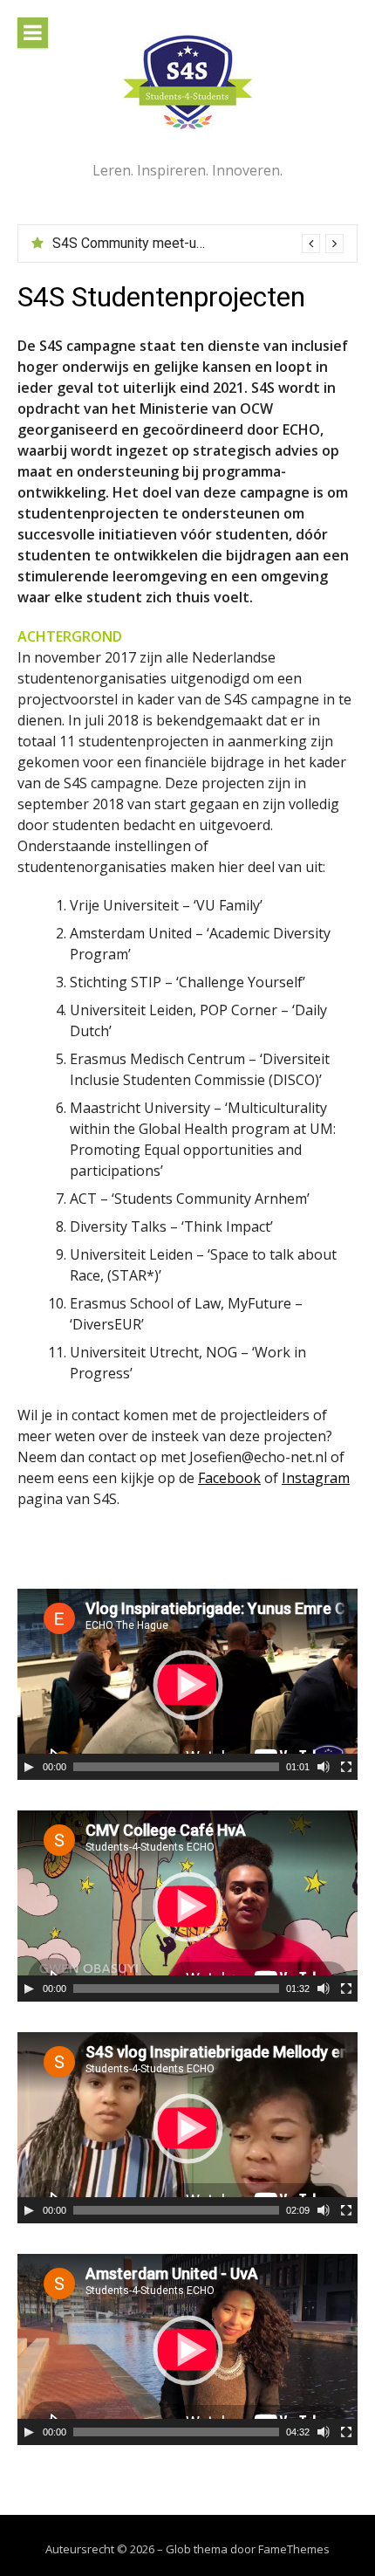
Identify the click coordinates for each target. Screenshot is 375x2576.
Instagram (316, 1478)
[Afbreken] (324, 1767)
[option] (198, 244)
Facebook (229, 1478)
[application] (187, 1684)
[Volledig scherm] (346, 1767)
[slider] (176, 1767)
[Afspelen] (29, 1767)
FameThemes (294, 2549)
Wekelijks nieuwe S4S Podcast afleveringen (187, 243)
